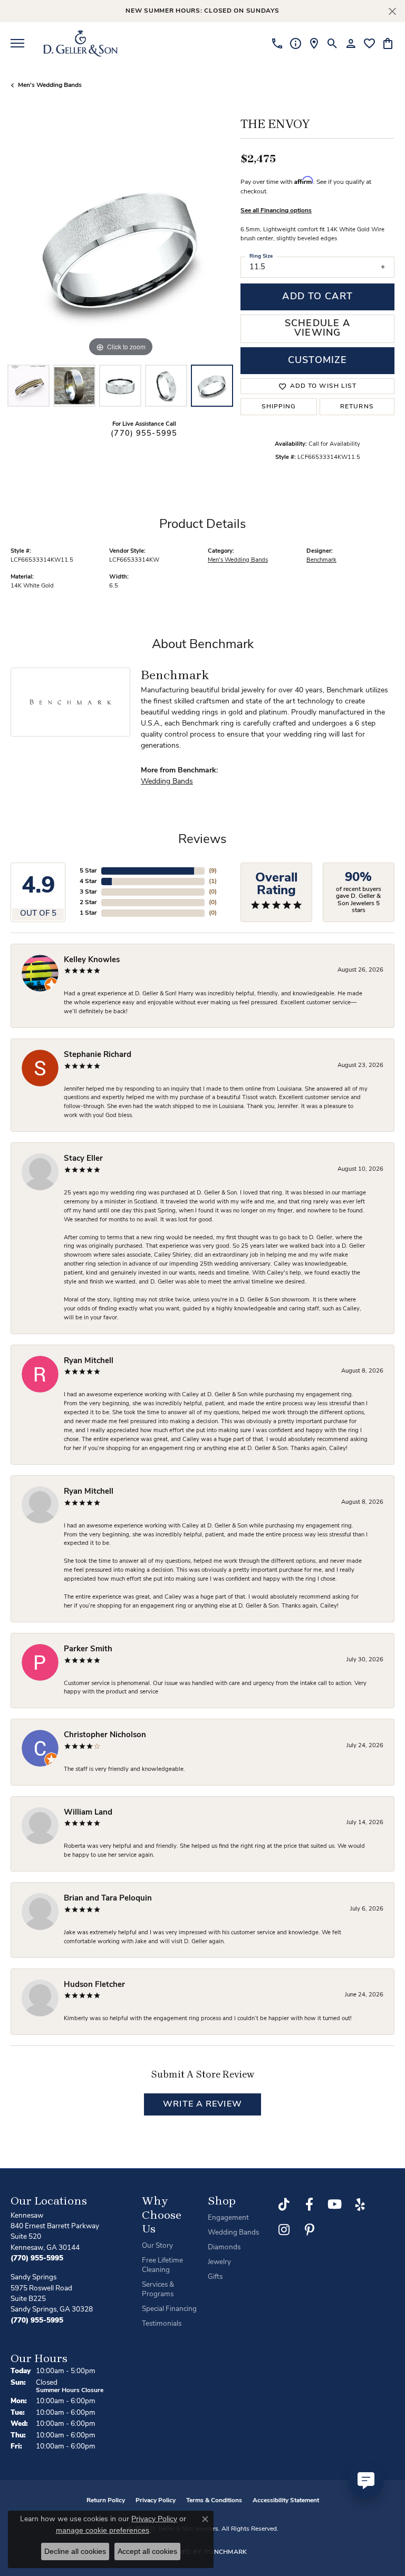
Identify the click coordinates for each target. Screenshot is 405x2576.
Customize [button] (317, 361)
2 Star (88, 903)
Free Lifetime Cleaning (162, 2265)
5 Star (88, 871)
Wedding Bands (167, 782)
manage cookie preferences (103, 2530)
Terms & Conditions (214, 2501)
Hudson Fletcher (94, 1985)
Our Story (157, 2246)
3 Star (88, 892)
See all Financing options (276, 211)
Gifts (215, 2277)
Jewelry (219, 2262)
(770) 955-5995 (144, 434)
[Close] (392, 11)
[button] (332, 43)
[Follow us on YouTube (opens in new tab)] (335, 2205)
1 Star (88, 913)
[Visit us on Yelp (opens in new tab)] (360, 2205)
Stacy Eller (83, 1159)
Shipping (279, 407)
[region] (120, 250)
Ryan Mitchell (89, 1361)
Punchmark (226, 2552)
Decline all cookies (75, 2551)
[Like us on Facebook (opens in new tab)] (310, 2205)
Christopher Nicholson (105, 1735)
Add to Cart (317, 297)
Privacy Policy (156, 2501)
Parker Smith (88, 1649)
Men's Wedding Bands (50, 85)
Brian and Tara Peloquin (108, 1899)
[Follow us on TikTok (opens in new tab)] (284, 2205)
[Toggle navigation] (17, 43)
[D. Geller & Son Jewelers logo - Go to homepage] (80, 43)
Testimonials (162, 2324)
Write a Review (202, 2104)
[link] (277, 43)
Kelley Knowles (92, 960)
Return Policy (106, 2501)
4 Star (88, 881)
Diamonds (224, 2247)
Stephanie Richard (98, 1055)
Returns (357, 407)
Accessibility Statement (286, 2501)
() (213, 871)
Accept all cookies (147, 2551)
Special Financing (169, 2309)
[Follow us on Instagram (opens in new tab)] (284, 2230)
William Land (88, 1813)
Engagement (228, 2218)
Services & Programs (158, 2290)
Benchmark (321, 560)
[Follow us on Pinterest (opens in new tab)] (310, 2230)
